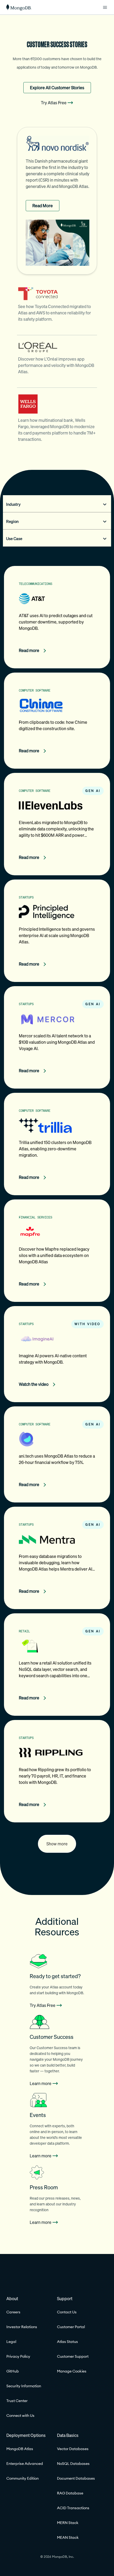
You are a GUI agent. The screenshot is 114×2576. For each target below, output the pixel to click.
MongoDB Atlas (20, 2449)
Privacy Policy (18, 2356)
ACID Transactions (73, 2508)
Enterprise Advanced (25, 2464)
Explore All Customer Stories (57, 88)
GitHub (13, 2371)
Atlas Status (67, 2342)
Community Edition (23, 2478)
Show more (57, 1844)
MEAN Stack (68, 2537)
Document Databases (76, 2478)
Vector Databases (73, 2449)
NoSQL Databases (73, 2464)
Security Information (24, 2386)
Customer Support (73, 2356)
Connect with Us (20, 2416)
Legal (11, 2342)
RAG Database (70, 2493)
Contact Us (67, 2312)
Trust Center (17, 2401)
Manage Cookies (72, 2371)
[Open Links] (105, 7)
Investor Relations (22, 2327)
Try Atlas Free (54, 103)
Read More (43, 206)
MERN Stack (68, 2523)
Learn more (41, 2083)
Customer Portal (71, 2327)
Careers (13, 2312)
